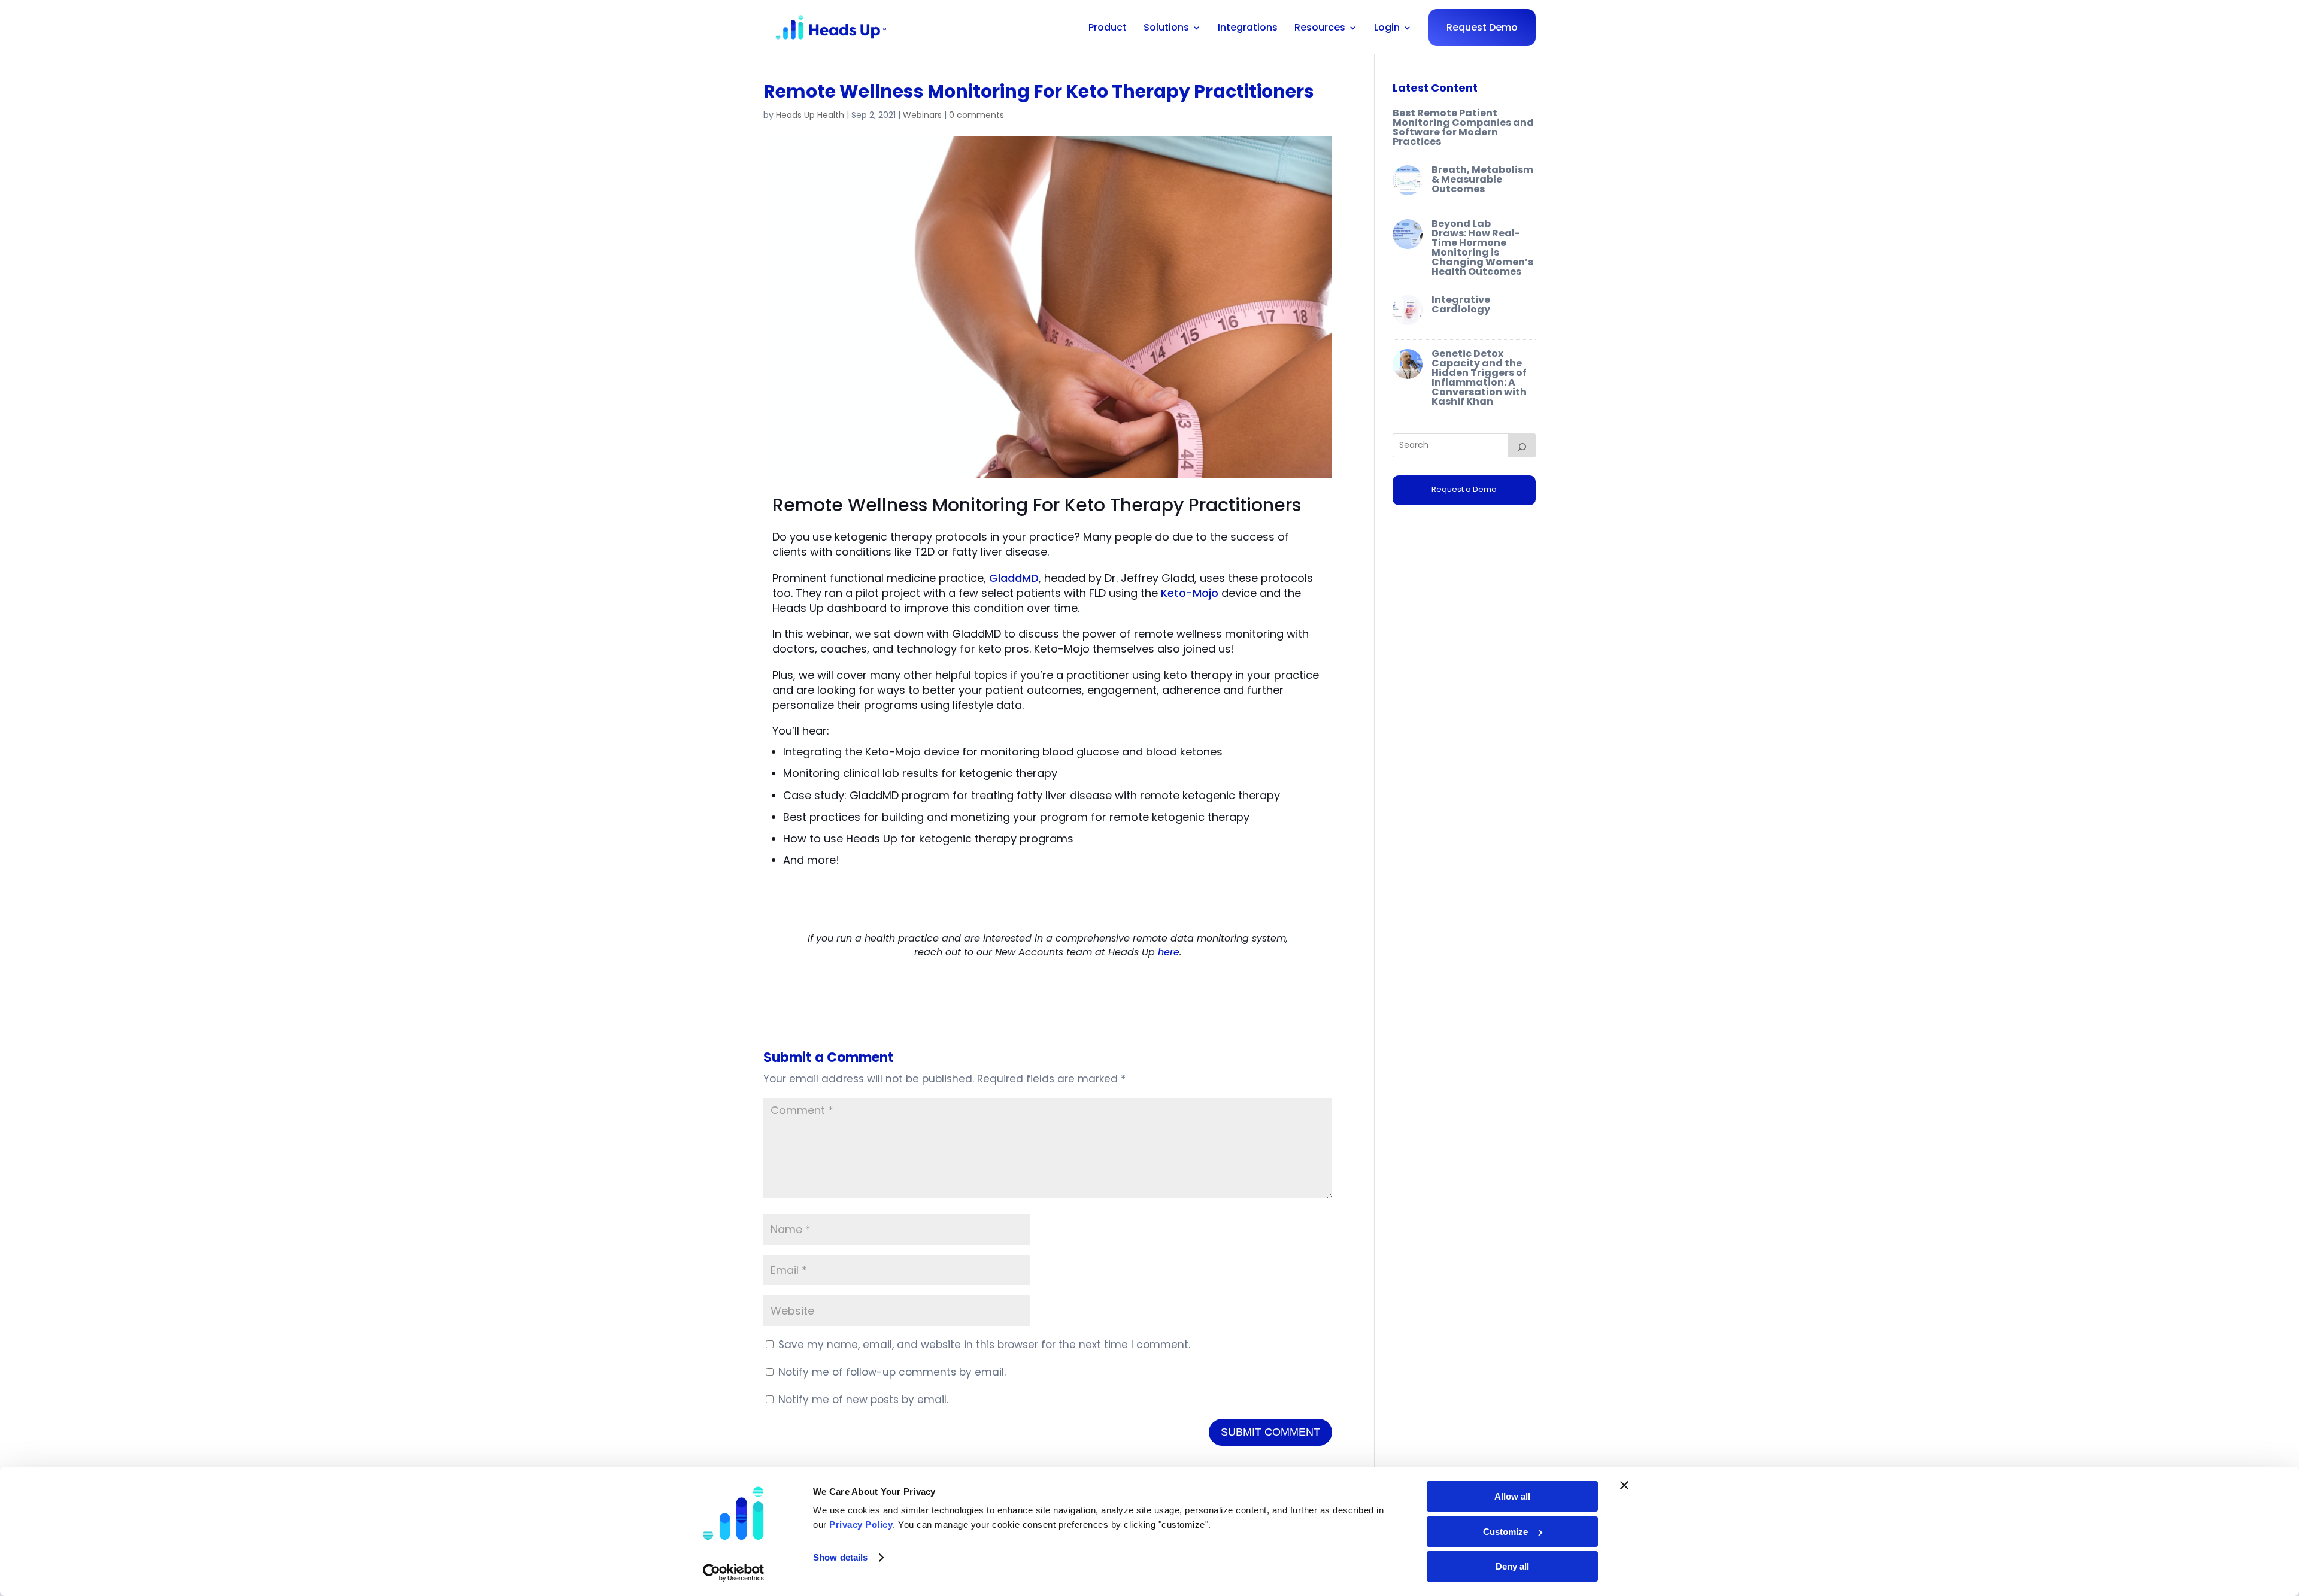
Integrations (1248, 28)
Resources (1320, 28)
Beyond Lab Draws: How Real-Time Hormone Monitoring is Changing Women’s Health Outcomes (1482, 248)
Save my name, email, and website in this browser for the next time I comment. (984, 1345)
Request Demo (1482, 27)
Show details (840, 1557)
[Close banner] (1624, 1485)
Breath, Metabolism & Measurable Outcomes (1482, 179)
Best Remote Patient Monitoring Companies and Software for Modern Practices (1463, 127)
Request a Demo (1464, 489)
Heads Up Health (810, 115)
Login (1387, 28)
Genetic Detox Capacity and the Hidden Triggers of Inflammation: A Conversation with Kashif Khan (1479, 377)
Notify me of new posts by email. (863, 1400)
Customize (1505, 1532)
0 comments (976, 115)
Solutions (1166, 28)
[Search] (1522, 445)
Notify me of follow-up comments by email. (892, 1372)
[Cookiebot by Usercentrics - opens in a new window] (734, 1573)
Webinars (922, 115)
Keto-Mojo (1190, 593)
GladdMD (1014, 578)
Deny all (1512, 1566)
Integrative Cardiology (1461, 304)
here (1169, 952)
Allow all (1512, 1496)
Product (1108, 28)
